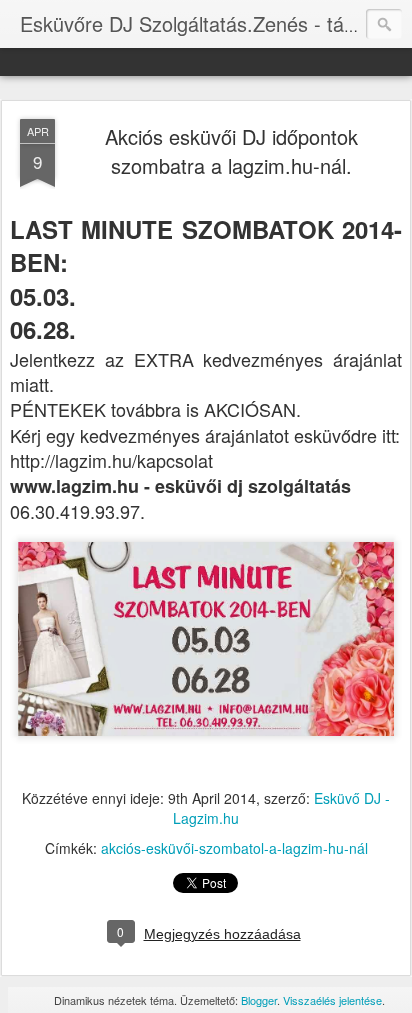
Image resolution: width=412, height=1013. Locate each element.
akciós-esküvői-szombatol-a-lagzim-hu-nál (234, 848)
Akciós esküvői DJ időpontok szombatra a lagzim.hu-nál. (231, 151)
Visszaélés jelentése (332, 1000)
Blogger (259, 1000)
